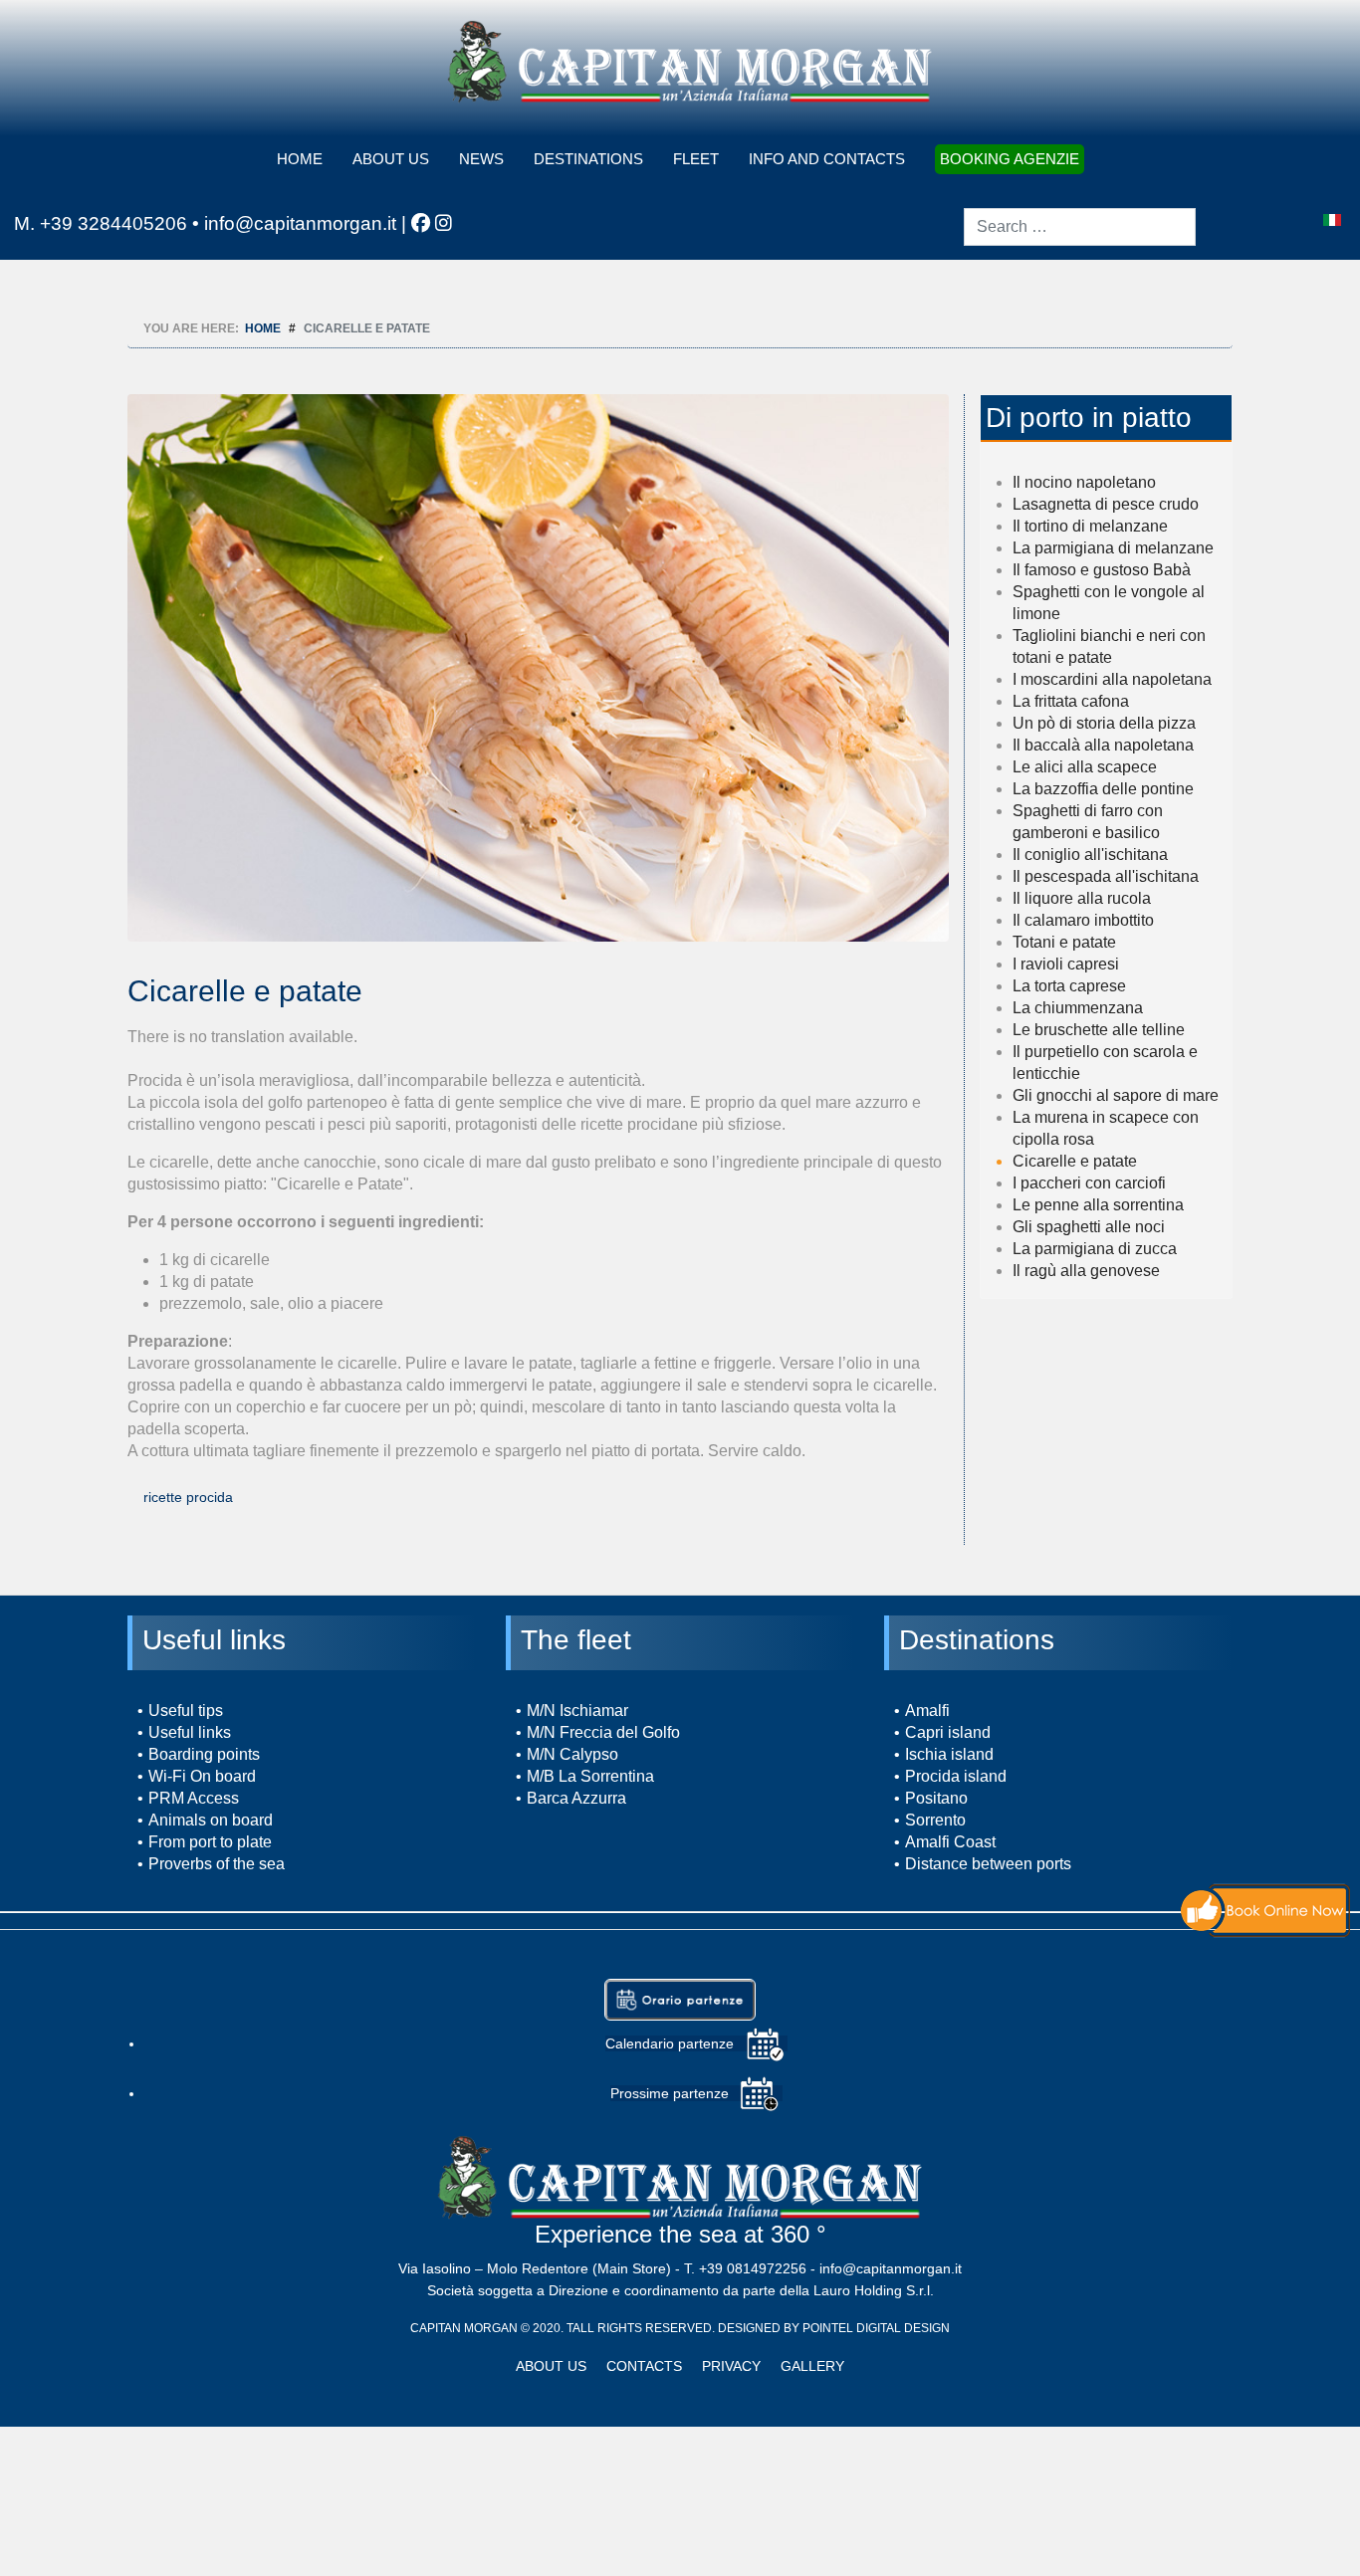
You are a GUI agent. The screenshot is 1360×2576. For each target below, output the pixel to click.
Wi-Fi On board (202, 1776)
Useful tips (186, 1711)
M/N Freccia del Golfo (603, 1732)
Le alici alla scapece (1085, 767)
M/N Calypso (572, 1754)
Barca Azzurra (576, 1798)
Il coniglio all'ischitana (1090, 855)
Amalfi (927, 1711)
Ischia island (949, 1754)
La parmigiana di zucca (1095, 1249)
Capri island (948, 1732)
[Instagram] (444, 223)
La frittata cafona (1071, 701)
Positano (936, 1798)
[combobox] (1080, 227)
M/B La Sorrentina (590, 1776)
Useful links (190, 1732)
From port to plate (210, 1842)
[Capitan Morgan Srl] (690, 61)
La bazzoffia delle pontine (1103, 789)
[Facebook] (421, 223)
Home (300, 159)
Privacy (731, 2366)
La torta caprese (1069, 986)
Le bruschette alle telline (1099, 1030)
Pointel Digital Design (876, 2328)
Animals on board (211, 1820)
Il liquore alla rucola (1082, 898)
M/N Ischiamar (577, 1711)
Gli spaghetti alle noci (1089, 1227)
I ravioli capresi (1066, 964)
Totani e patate (1064, 942)
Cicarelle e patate (1075, 1161)
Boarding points (204, 1754)
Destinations (588, 159)
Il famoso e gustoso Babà (1102, 570)
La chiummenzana (1078, 1008)
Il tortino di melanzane (1090, 526)
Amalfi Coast (950, 1842)
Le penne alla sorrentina (1098, 1205)
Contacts (644, 2366)
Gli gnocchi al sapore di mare (1116, 1095)
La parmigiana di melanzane (1113, 548)
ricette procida (188, 1497)
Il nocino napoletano (1084, 482)
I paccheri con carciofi (1089, 1183)
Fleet (696, 159)
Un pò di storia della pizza (1104, 723)
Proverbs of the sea (217, 1864)
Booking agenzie (1010, 159)
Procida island (956, 1776)
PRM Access (194, 1798)
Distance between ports (988, 1864)
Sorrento (935, 1820)
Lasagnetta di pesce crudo (1106, 504)
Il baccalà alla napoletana (1103, 745)
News (481, 159)
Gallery (812, 2366)
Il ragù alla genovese (1086, 1271)
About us (391, 159)
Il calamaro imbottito (1083, 920)
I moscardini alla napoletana (1112, 679)
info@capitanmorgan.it (300, 223)
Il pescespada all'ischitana (1106, 876)
